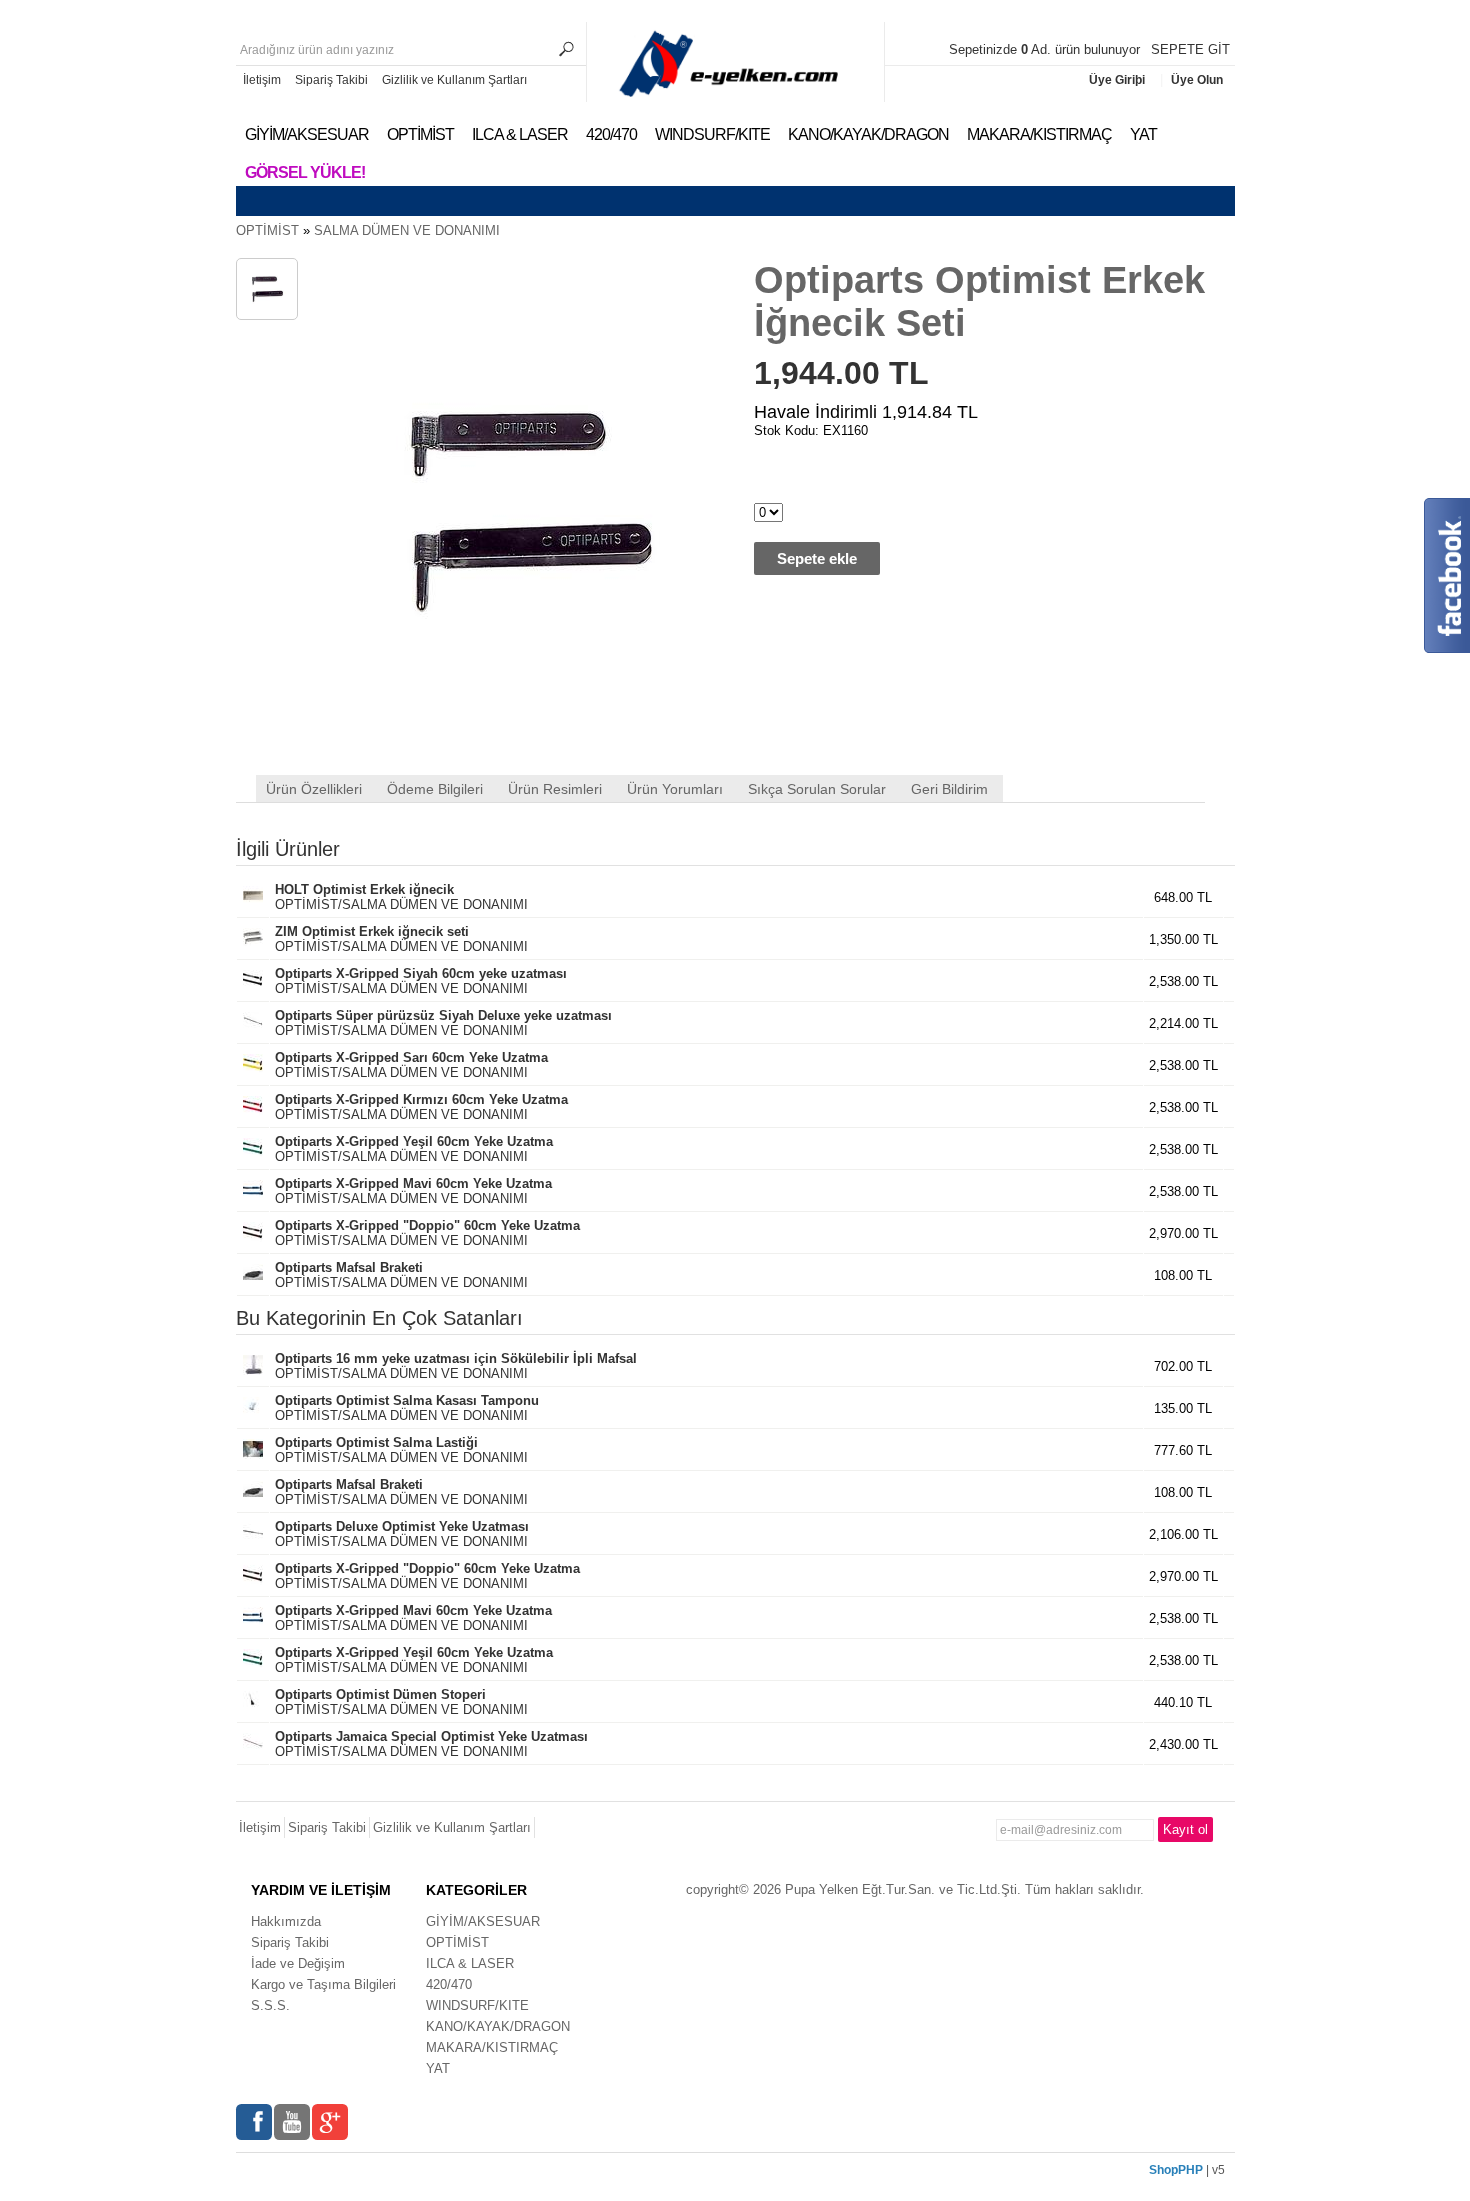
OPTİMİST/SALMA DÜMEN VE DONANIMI (401, 897)
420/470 (611, 134)
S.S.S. (270, 2005)
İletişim (262, 80)
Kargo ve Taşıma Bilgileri (323, 1984)
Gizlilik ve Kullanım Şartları (454, 80)
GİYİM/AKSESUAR (307, 134)
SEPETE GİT (1190, 49)
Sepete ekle (817, 558)
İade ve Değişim (298, 1963)
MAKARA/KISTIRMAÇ (1039, 134)
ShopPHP (1176, 2170)
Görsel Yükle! (305, 172)
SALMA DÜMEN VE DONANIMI (407, 230)
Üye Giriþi (1118, 80)
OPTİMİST (420, 134)
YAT (1143, 134)
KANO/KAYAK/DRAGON (868, 134)
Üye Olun (1197, 80)
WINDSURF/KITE (712, 134)
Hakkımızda (286, 1921)
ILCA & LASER (520, 134)
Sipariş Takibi (331, 80)
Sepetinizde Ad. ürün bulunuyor (1046, 49)
